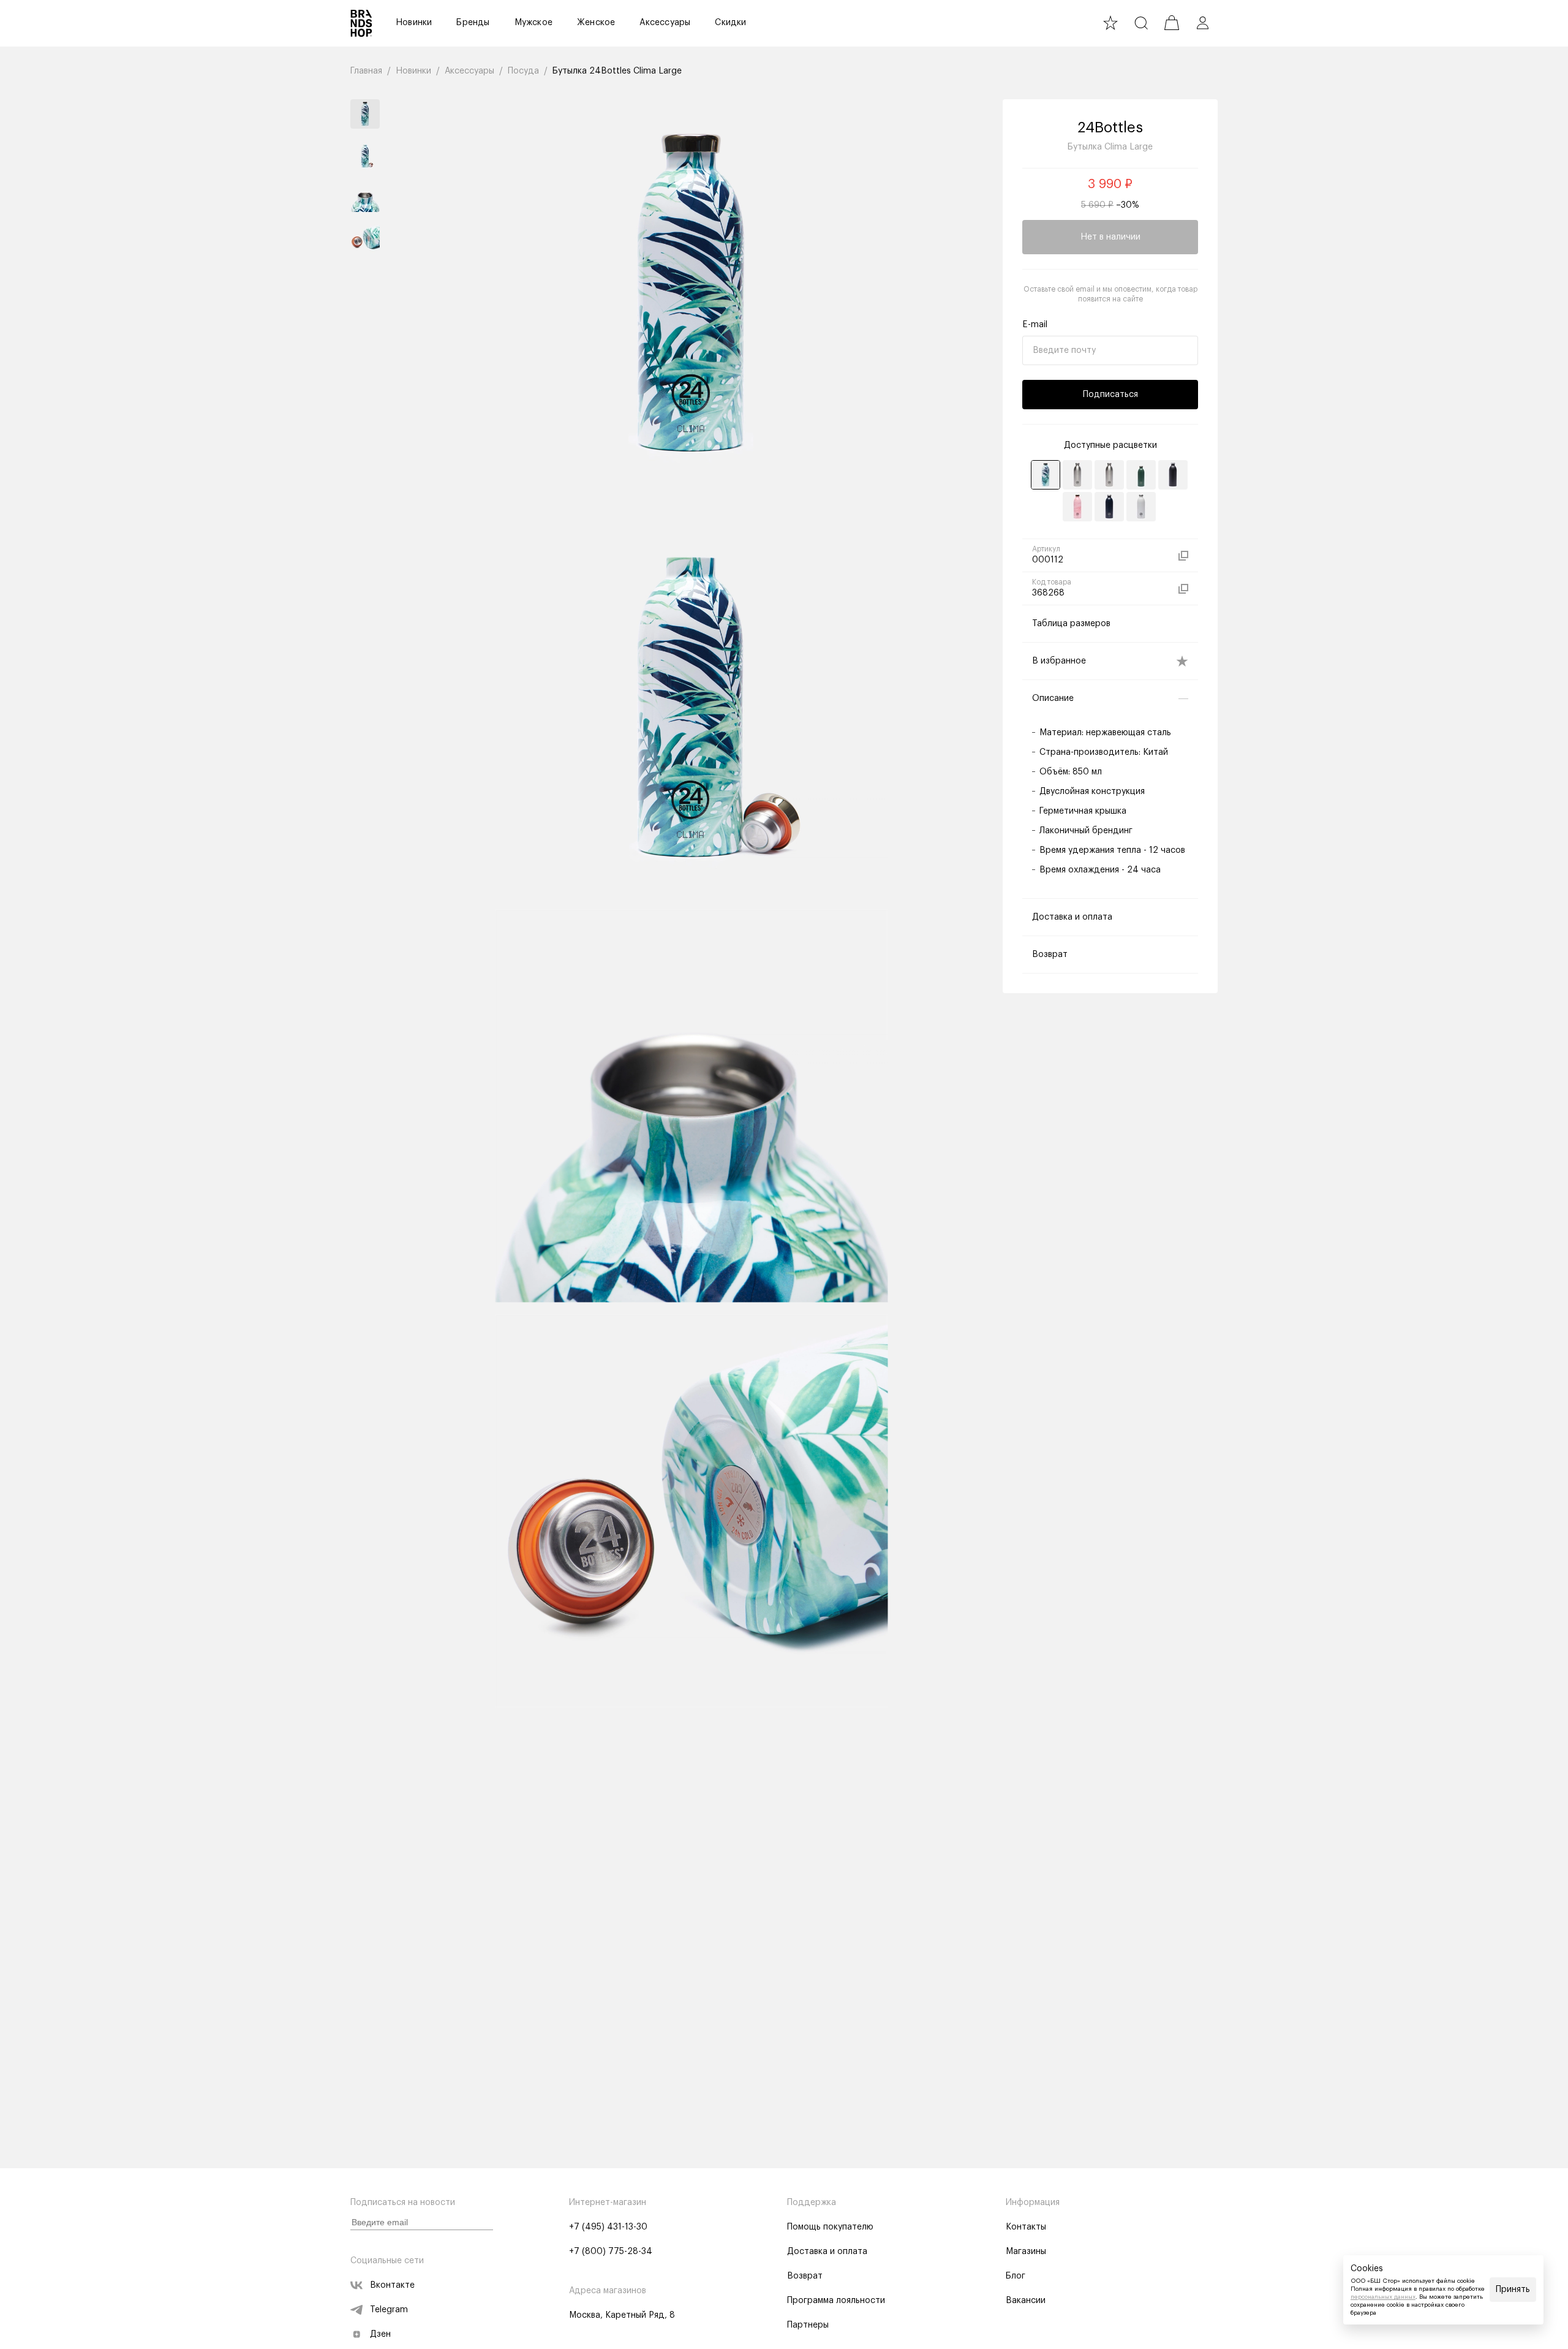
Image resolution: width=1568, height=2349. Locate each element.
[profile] (1202, 23)
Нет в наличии (1110, 237)
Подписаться (1110, 395)
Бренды (473, 23)
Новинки (414, 23)
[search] (1141, 23)
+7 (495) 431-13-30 (608, 2227)
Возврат (805, 2276)
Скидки (730, 23)
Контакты (1026, 2227)
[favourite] (1110, 23)
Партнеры (808, 2325)
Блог (1016, 2276)
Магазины (1026, 2252)
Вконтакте (392, 2285)
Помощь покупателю (830, 2227)
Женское (596, 23)
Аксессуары (665, 23)
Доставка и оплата (827, 2252)
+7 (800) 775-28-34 (611, 2252)
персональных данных (1383, 2297)
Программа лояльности (836, 2301)
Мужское (533, 23)
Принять (1513, 2290)
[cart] (1172, 23)
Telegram (389, 2310)
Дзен (380, 2334)
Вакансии (1026, 2301)
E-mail (1035, 325)
